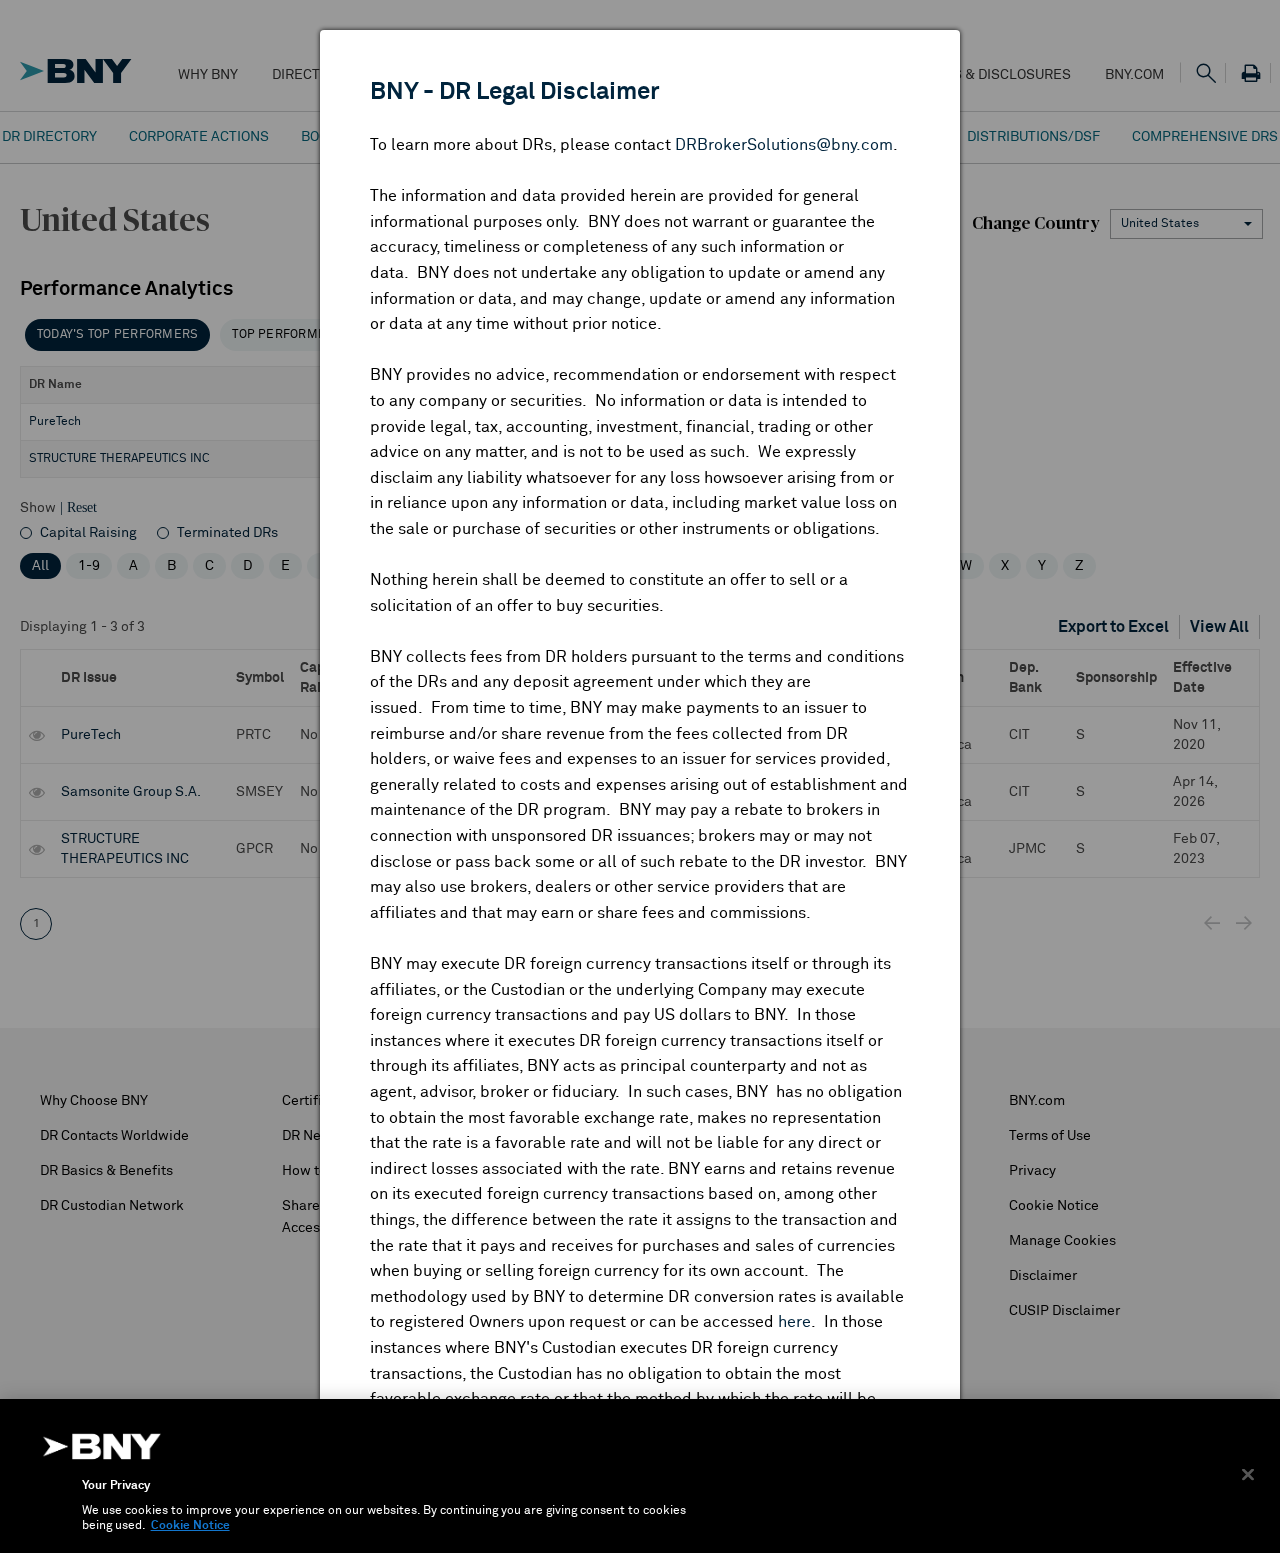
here (794, 1322)
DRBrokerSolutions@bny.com (784, 145)
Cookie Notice (190, 1526)
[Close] (1248, 1474)
